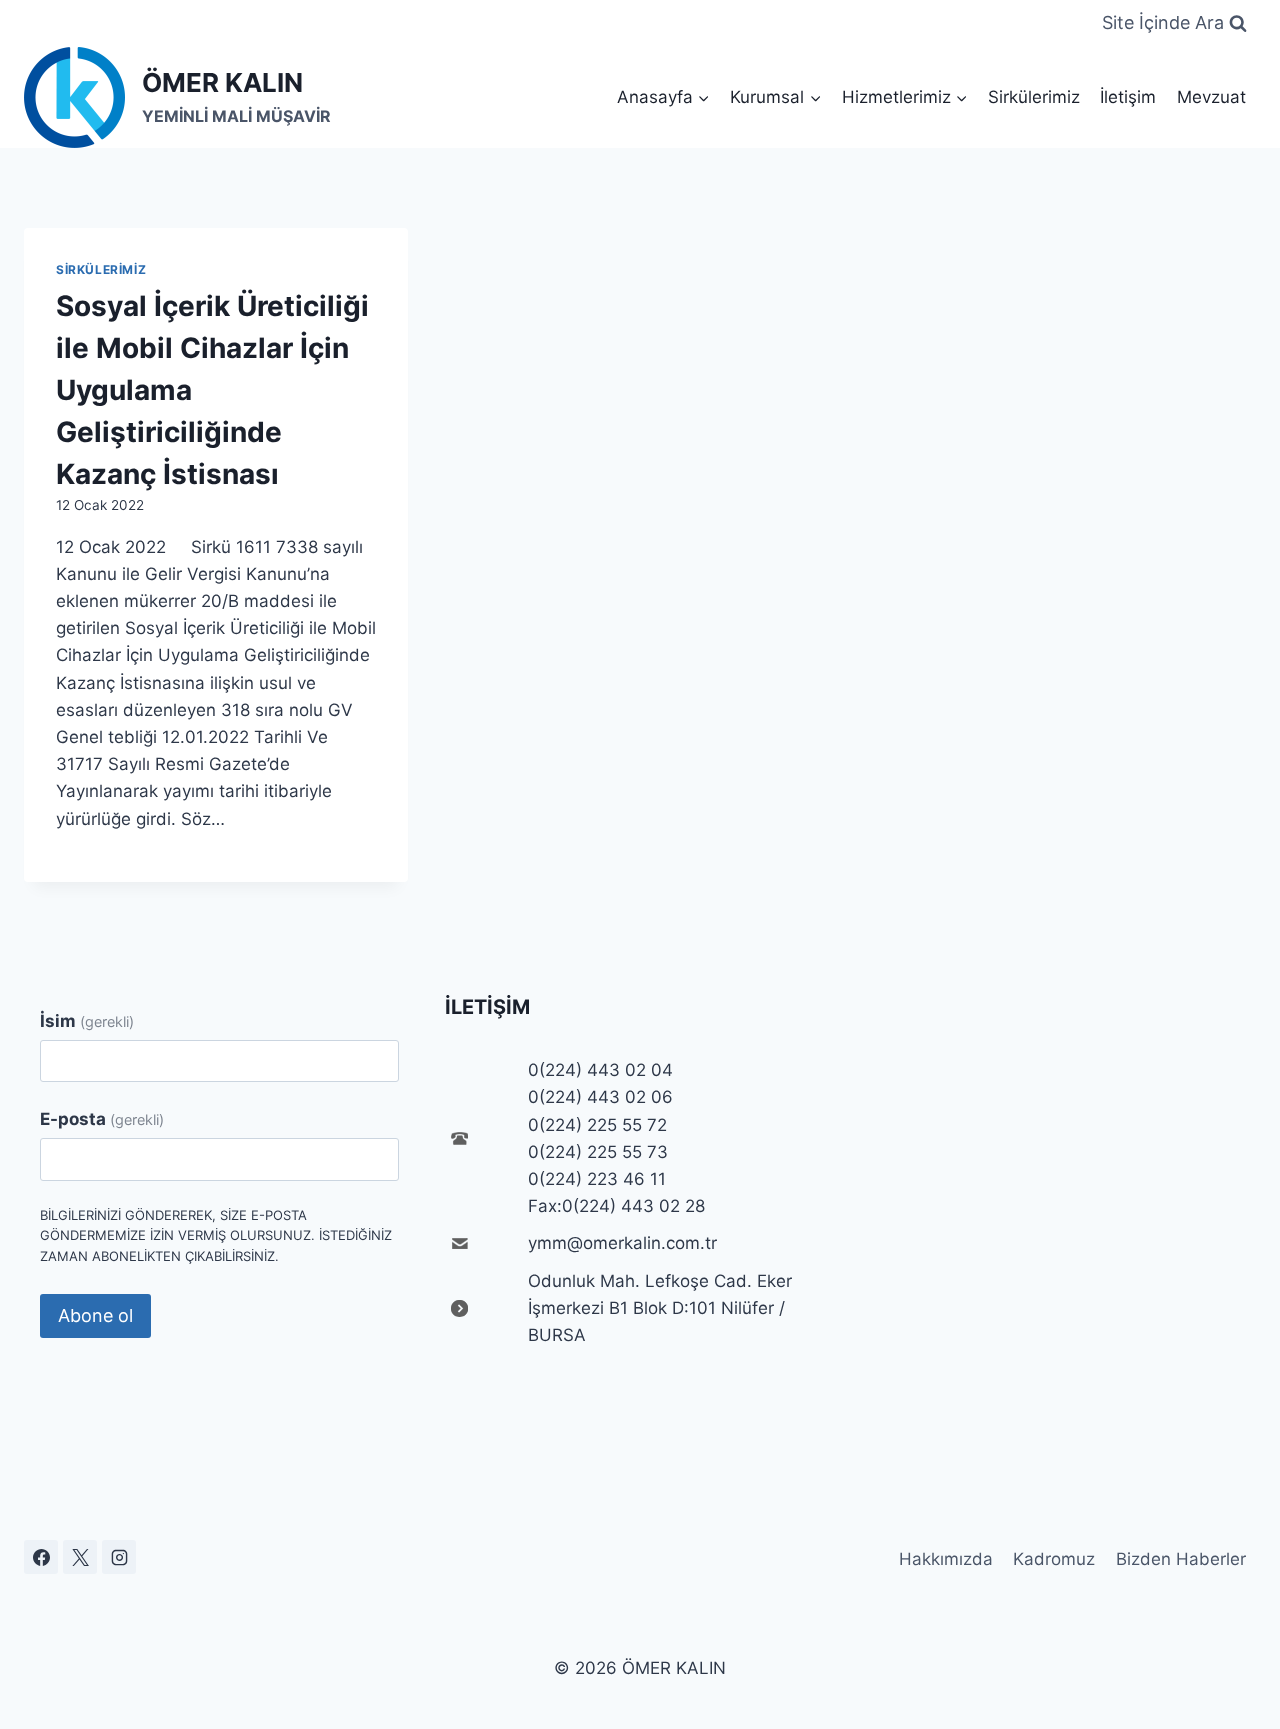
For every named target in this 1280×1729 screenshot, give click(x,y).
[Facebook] (41, 1557)
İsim (87, 1021)
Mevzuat (1211, 97)
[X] (80, 1557)
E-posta (102, 1119)
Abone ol (95, 1315)
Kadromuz (1054, 1559)
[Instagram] (119, 1557)
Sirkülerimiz (1034, 97)
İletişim (1128, 97)
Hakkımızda (946, 1559)
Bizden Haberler (1181, 1559)
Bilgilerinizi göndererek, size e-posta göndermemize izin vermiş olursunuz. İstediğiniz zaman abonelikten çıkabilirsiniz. (216, 1236)
